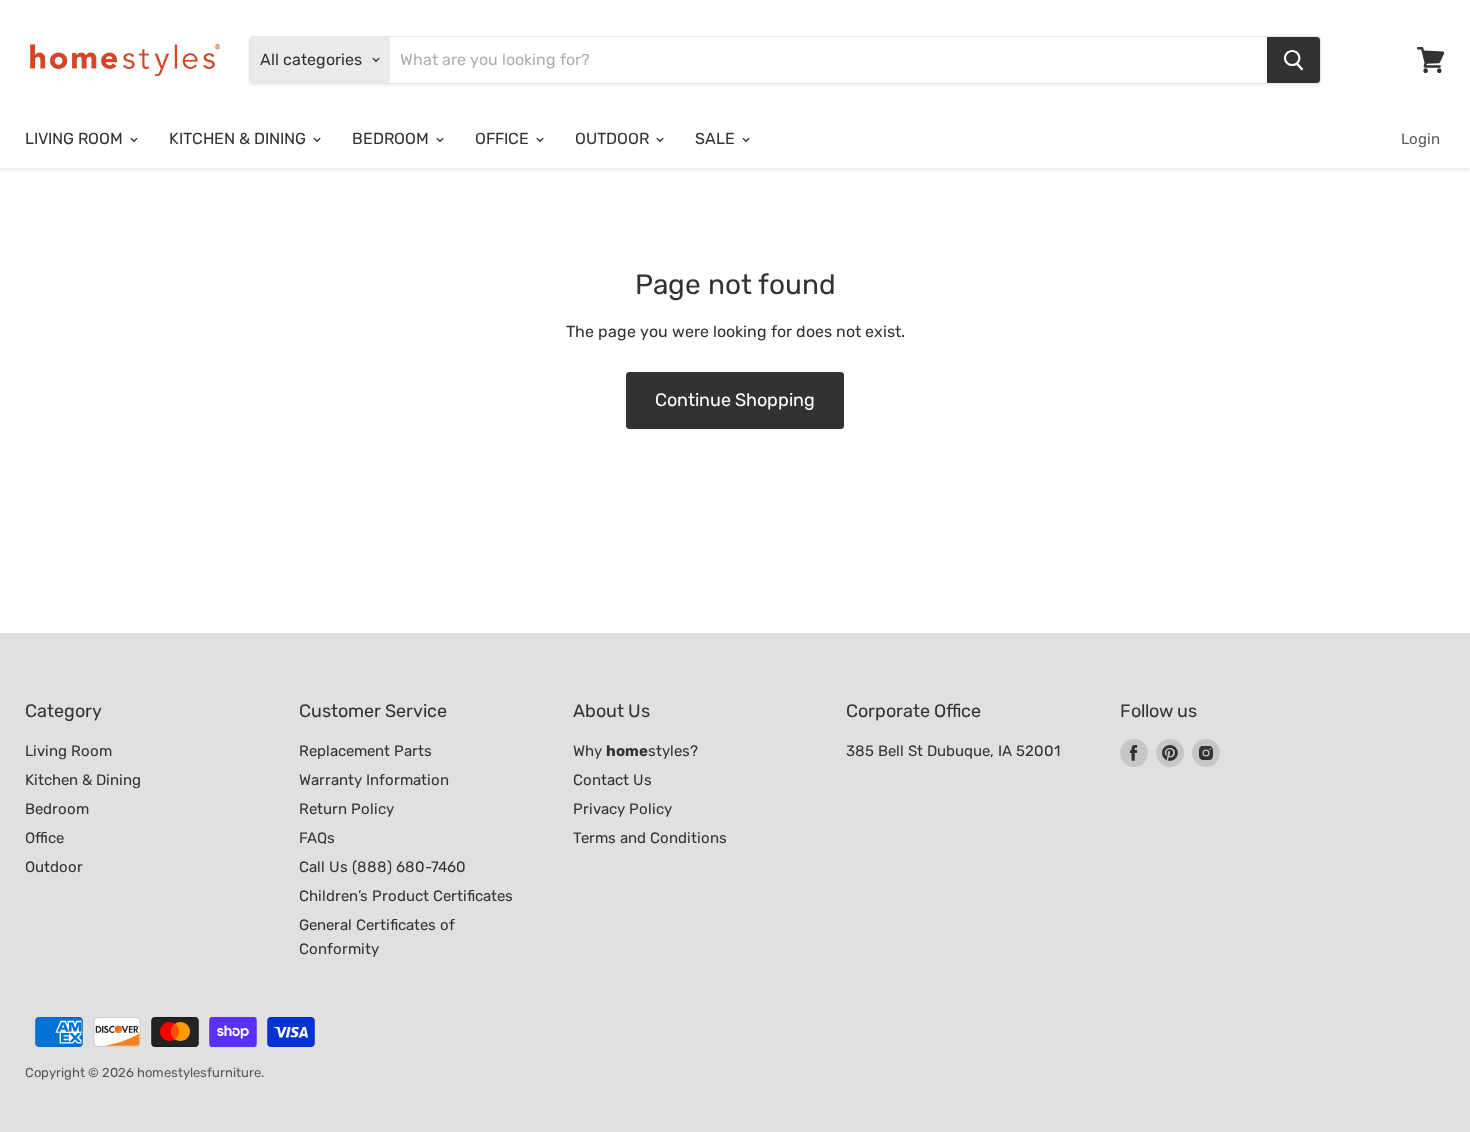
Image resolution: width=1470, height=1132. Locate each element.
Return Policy (346, 809)
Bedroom (57, 809)
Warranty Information (374, 780)
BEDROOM (392, 138)
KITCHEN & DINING (239, 138)
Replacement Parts (365, 751)
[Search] (1293, 60)
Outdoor (54, 867)
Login (1420, 139)
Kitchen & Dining (83, 780)
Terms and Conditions (650, 838)
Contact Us (612, 780)
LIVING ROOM (76, 138)
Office (44, 838)
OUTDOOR (614, 138)
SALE (717, 138)
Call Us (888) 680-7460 (382, 867)
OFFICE (504, 138)
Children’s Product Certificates (406, 896)
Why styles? (635, 751)
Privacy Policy (622, 809)
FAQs (317, 838)
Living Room (68, 751)
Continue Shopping (735, 400)
